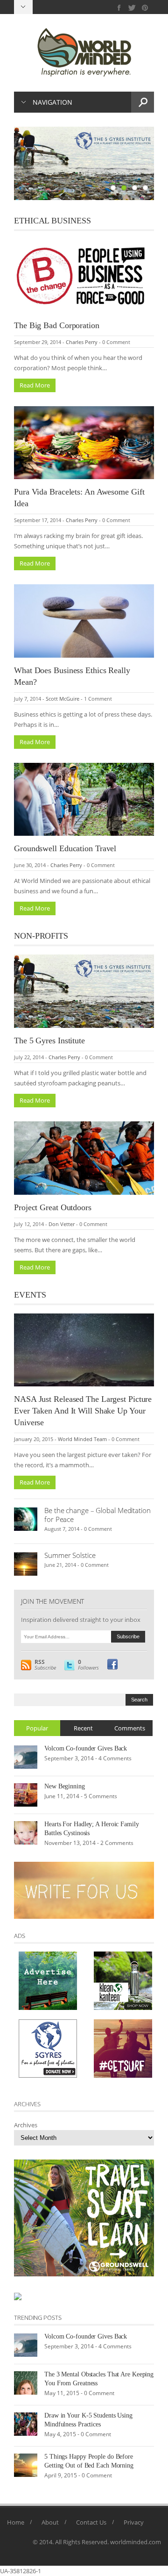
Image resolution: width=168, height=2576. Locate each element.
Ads (20, 1936)
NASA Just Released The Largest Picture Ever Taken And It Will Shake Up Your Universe (83, 1411)
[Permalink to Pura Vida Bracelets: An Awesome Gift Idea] (84, 442)
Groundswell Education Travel (65, 848)
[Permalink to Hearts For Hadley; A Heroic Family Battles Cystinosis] (26, 1832)
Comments (130, 1728)
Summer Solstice (70, 1555)
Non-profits (41, 936)
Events (30, 1295)
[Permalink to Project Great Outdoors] (84, 1157)
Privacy (134, 2522)
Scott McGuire (63, 699)
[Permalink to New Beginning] (26, 1794)
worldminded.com (136, 2542)
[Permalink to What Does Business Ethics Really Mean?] (84, 620)
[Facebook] (119, 8)
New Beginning (65, 1786)
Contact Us (91, 2522)
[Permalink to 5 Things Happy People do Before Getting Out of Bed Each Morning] (26, 2465)
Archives (26, 2125)
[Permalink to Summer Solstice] (26, 1564)
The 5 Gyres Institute (49, 1040)
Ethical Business (52, 221)
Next (147, 164)
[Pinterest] (145, 8)
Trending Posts (38, 2318)
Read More (35, 385)
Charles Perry (82, 342)
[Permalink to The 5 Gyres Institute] (84, 990)
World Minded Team (82, 1439)
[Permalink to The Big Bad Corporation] (84, 275)
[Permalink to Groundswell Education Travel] (84, 799)
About (50, 2522)
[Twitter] (132, 8)
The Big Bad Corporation (57, 325)
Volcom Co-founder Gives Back (86, 1748)
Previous (21, 164)
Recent (83, 1728)
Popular (37, 1728)
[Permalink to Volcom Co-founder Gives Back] (26, 1757)
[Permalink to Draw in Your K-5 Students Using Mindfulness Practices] (26, 2424)
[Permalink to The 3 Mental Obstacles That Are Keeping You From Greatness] (26, 2382)
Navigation (52, 102)
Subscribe (45, 1665)
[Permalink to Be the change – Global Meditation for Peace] (26, 1519)
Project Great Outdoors (53, 1207)
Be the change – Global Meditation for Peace (98, 1515)
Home (16, 2522)
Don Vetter (62, 1224)
